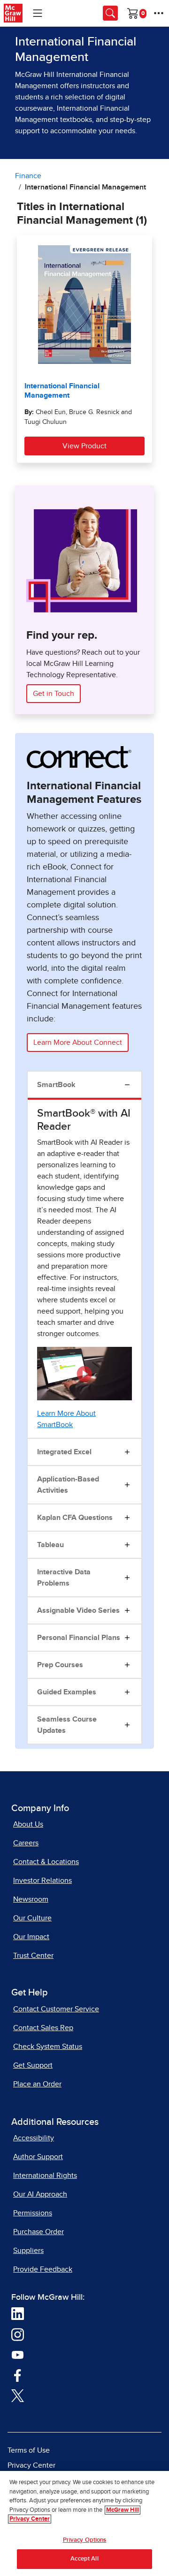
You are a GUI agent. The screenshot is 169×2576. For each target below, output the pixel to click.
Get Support (33, 2065)
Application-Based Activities (68, 1485)
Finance (28, 176)
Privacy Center (31, 2465)
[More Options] (159, 13)
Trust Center (33, 1956)
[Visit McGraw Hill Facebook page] (18, 2375)
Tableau (50, 1545)
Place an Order (37, 2084)
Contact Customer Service (56, 2009)
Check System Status (48, 2047)
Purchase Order (38, 2232)
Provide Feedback (43, 2269)
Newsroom (31, 1899)
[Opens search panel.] (110, 13)
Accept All (84, 2559)
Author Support (38, 2157)
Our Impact (31, 1937)
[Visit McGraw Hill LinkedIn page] (18, 2313)
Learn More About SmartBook (66, 1419)
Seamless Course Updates (67, 1725)
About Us (28, 1824)
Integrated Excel (64, 1452)
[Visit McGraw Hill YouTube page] (18, 2355)
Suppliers (28, 2251)
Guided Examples (67, 1692)
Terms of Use (29, 2450)
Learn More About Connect (78, 1042)
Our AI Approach (40, 2194)
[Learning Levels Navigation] (38, 13)
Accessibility (34, 2138)
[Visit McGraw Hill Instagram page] (18, 2334)
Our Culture (32, 1918)
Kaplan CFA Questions (75, 1518)
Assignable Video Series (78, 1610)
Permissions (33, 2213)
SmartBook (56, 1085)
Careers (26, 1843)
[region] (84, 2523)
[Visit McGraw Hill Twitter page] (18, 2395)
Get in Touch (54, 694)
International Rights (45, 2176)
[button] (84, 1374)
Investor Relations (42, 1881)
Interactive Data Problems (64, 1578)
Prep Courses (60, 1665)
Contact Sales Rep (43, 2028)
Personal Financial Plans (79, 1638)
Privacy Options (85, 2540)
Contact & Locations (46, 1862)
